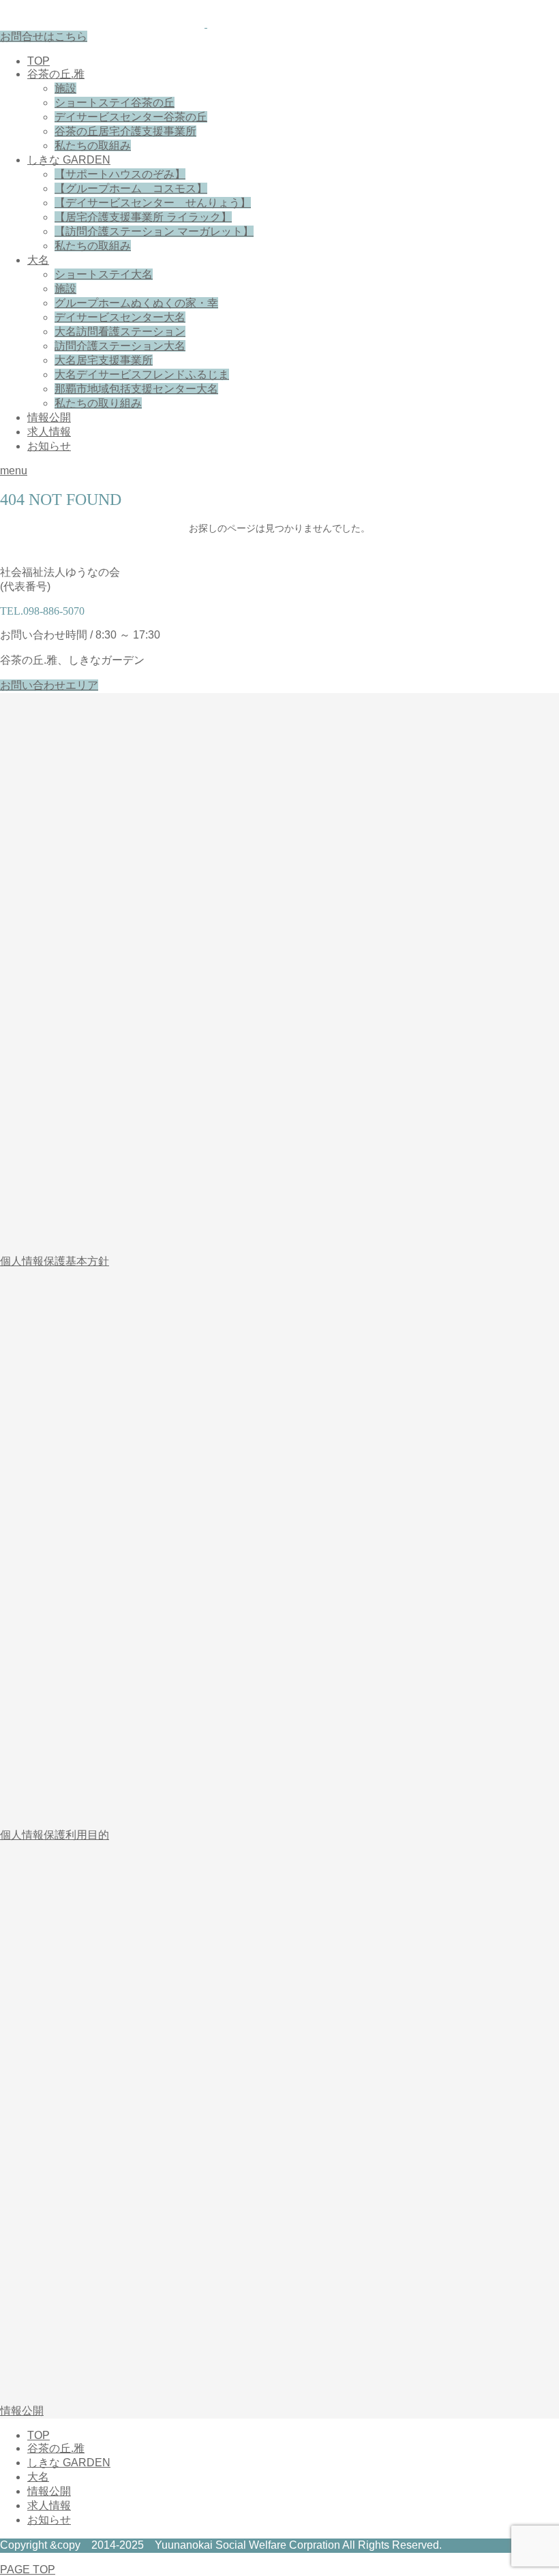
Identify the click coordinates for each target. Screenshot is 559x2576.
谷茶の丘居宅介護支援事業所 (125, 131)
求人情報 (49, 432)
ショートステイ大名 (104, 274)
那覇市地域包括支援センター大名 (136, 389)
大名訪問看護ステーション (120, 332)
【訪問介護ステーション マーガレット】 (154, 231)
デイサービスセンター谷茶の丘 (131, 117)
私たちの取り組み (98, 403)
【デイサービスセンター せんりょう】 (153, 203)
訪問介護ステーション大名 (120, 346)
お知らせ (49, 446)
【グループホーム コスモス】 (131, 188)
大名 (38, 260)
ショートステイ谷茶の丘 (115, 103)
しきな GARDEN (69, 160)
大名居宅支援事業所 (104, 360)
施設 (65, 88)
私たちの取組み (93, 145)
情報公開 (49, 417)
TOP (39, 61)
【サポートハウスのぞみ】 (120, 174)
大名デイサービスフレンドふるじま (142, 374)
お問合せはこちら (44, 36)
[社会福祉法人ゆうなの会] (206, 24)
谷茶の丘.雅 (56, 74)
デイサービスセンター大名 (120, 317)
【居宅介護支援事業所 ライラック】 (143, 217)
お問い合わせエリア (49, 685)
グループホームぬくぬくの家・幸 (136, 303)
